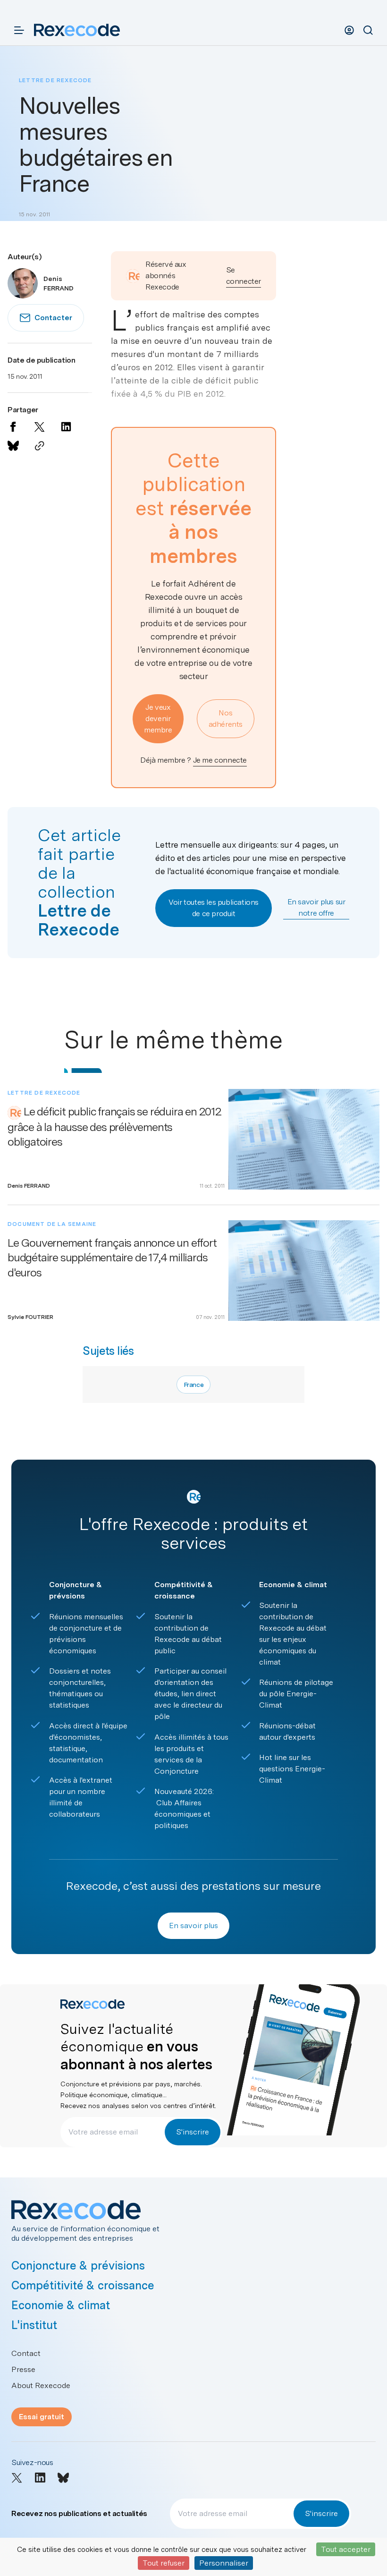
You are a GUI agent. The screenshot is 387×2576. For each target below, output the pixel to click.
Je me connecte (220, 760)
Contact (26, 2353)
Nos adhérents (226, 718)
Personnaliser (224, 2563)
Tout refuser (164, 2563)
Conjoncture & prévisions (78, 2266)
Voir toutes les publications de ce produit (214, 908)
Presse (23, 2369)
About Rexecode (41, 2385)
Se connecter (244, 276)
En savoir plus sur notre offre (316, 907)
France (194, 1385)
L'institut (34, 2325)
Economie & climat (61, 2305)
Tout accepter (346, 2549)
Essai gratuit (42, 2417)
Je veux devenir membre (158, 718)
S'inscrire (193, 2132)
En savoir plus (193, 1926)
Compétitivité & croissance (83, 2285)
